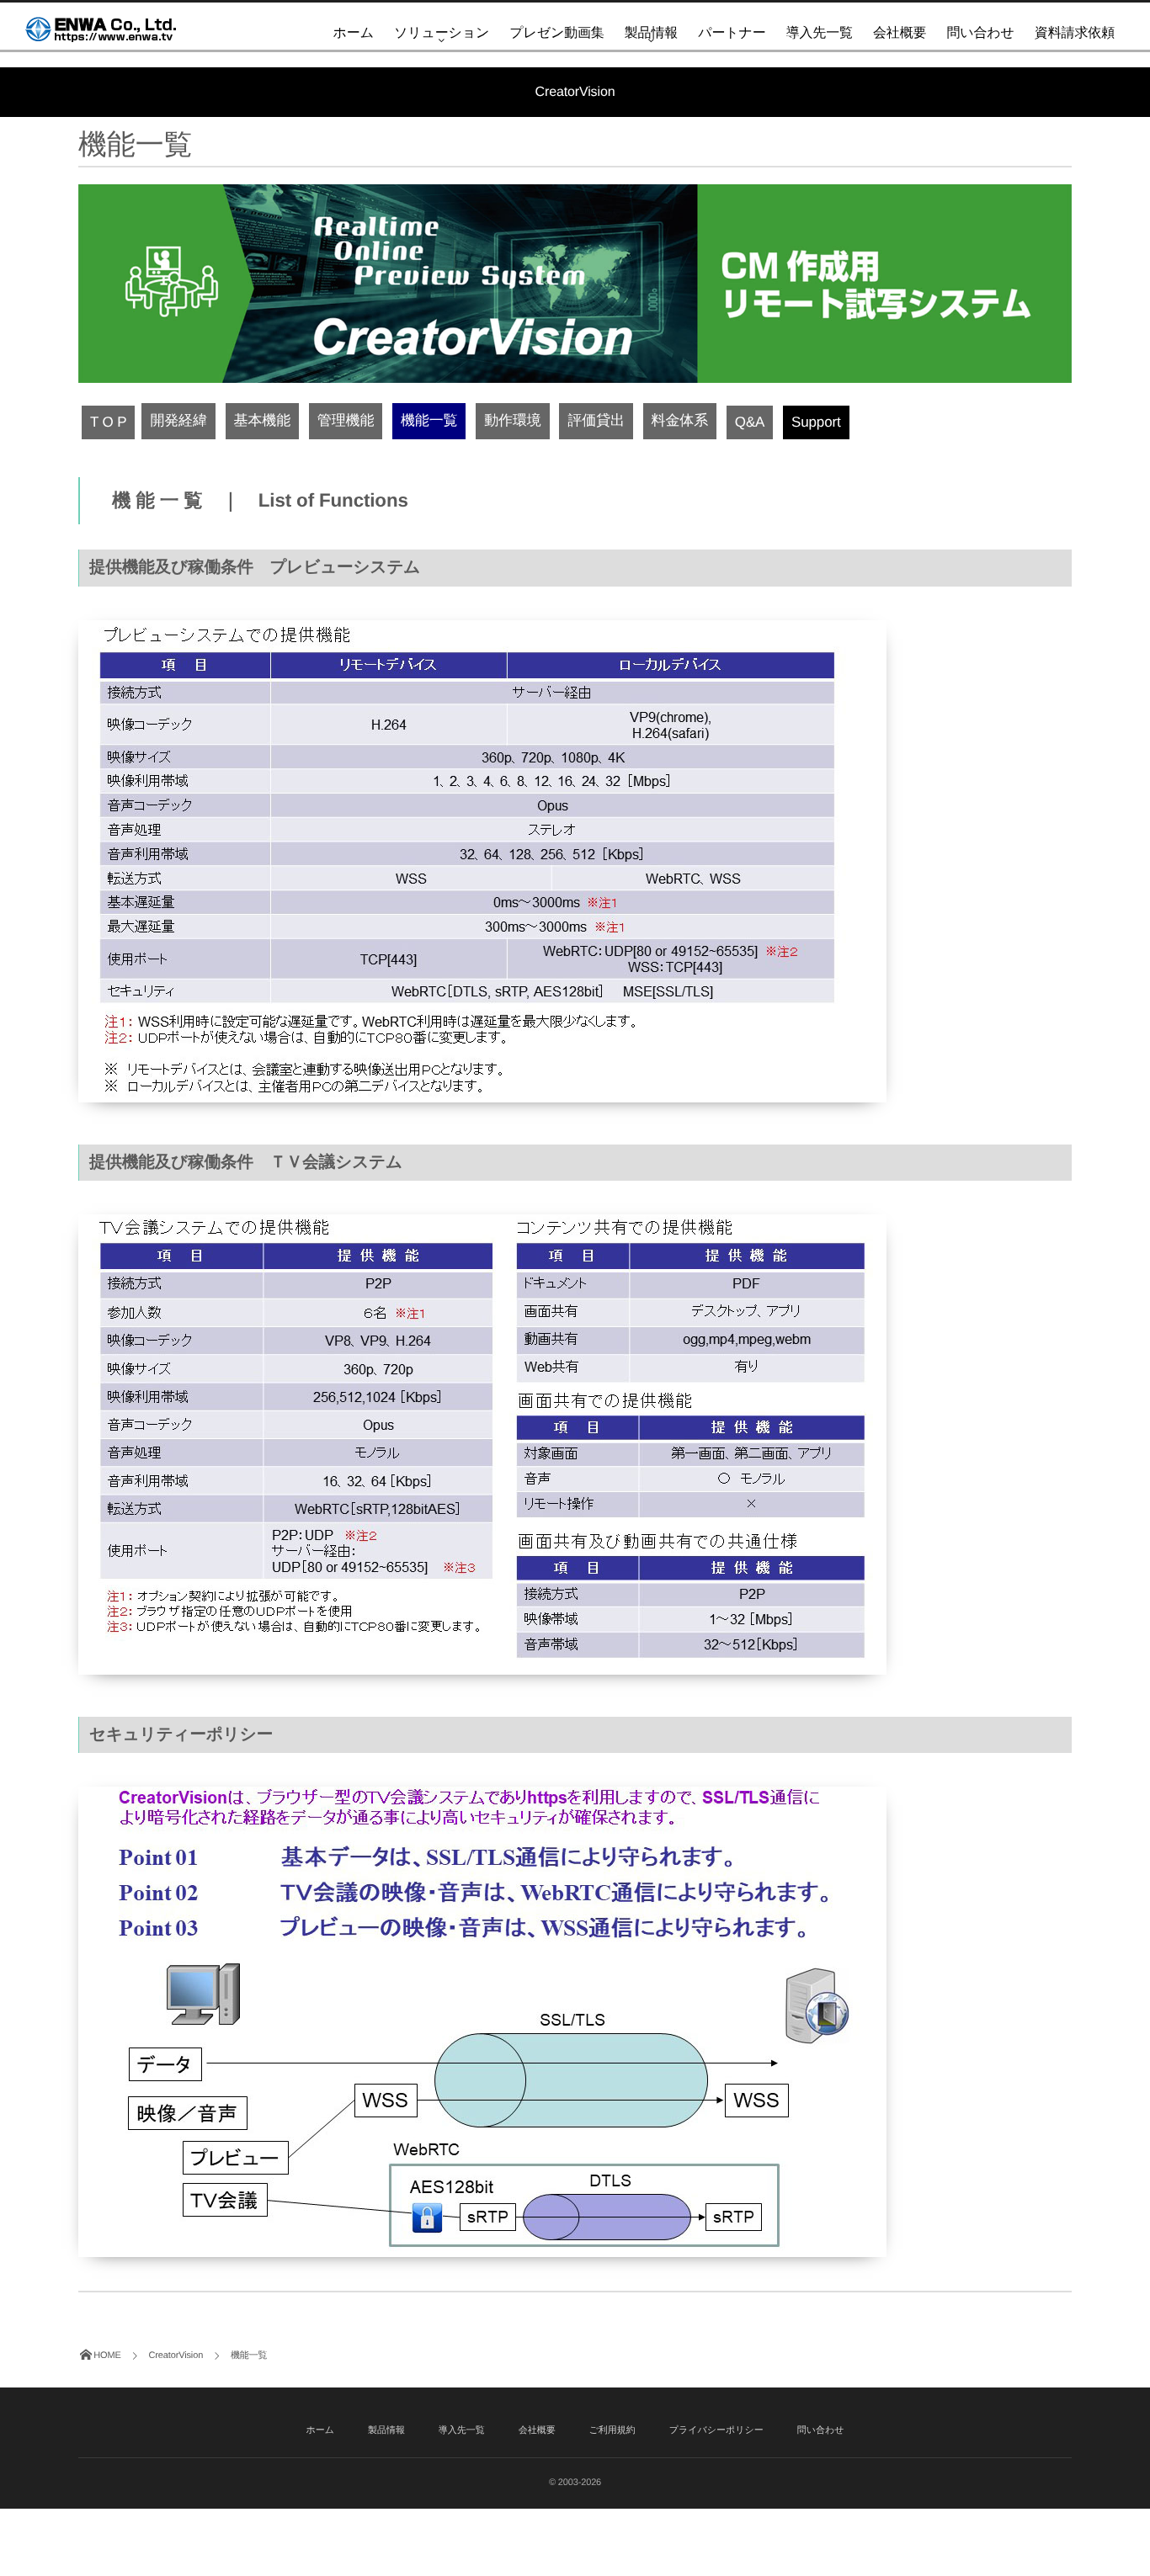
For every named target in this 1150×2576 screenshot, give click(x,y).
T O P (108, 422)
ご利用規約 (612, 2430)
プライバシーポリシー (716, 2430)
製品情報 (651, 33)
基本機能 (262, 420)
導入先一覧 (820, 33)
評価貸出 (596, 420)
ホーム (354, 33)
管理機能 (346, 420)
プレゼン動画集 (557, 33)
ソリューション (442, 33)
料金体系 (680, 420)
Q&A (750, 422)
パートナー (732, 33)
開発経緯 (178, 420)
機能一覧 (429, 420)
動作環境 (512, 420)
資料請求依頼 (1075, 33)
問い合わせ (980, 33)
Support (816, 422)
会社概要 (900, 33)
